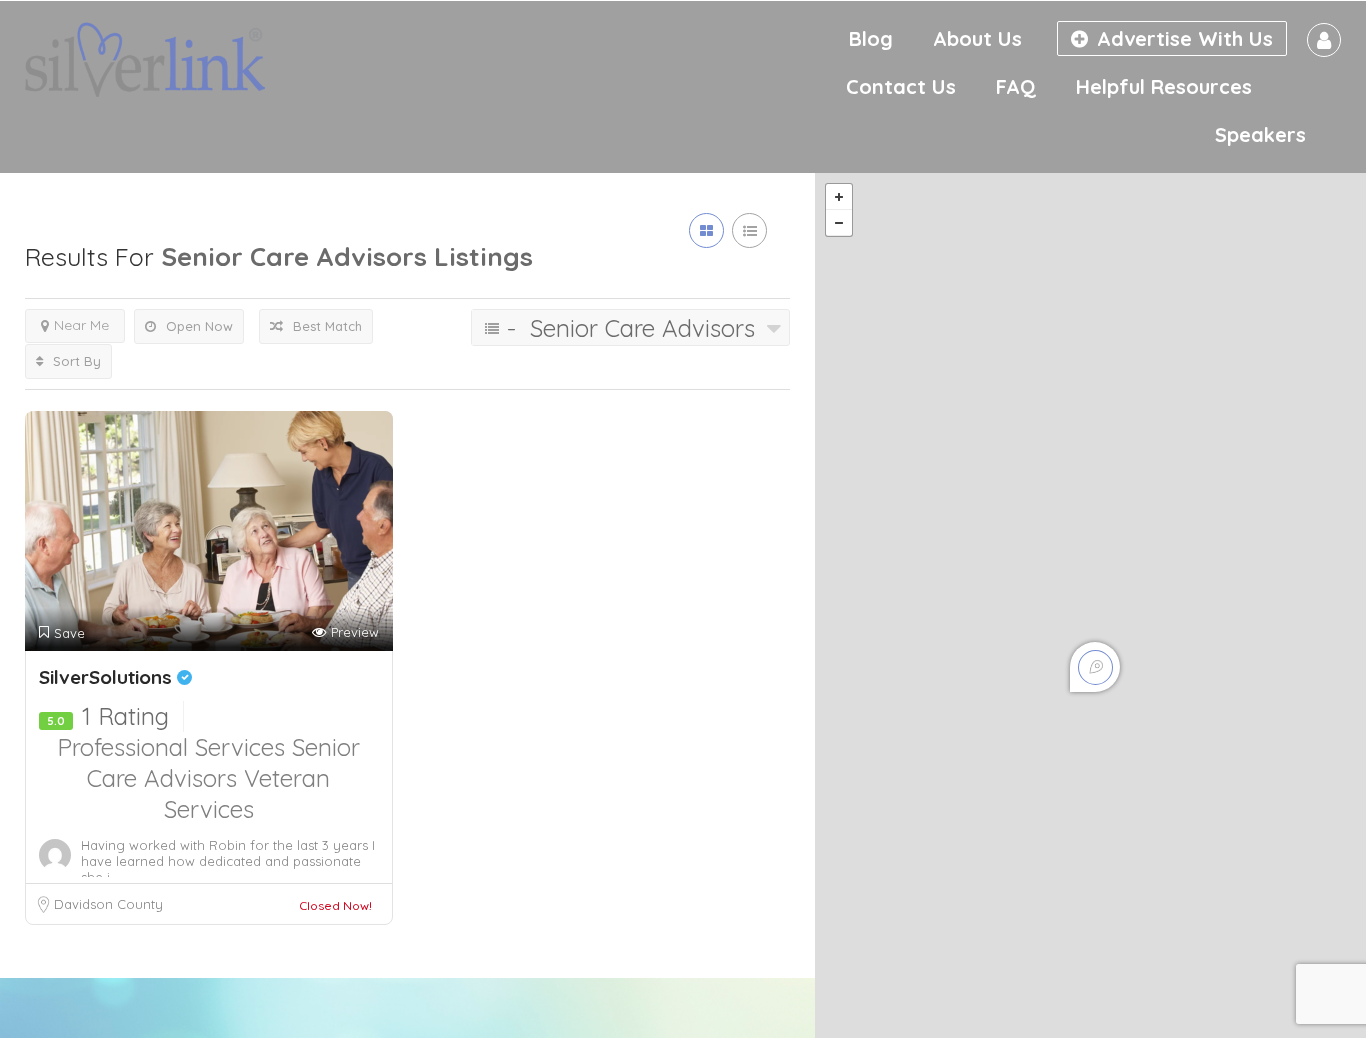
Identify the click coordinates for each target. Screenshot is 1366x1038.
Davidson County (108, 904)
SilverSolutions (108, 677)
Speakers (1260, 134)
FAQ (1016, 86)
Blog (871, 38)
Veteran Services (247, 793)
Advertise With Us (1182, 38)
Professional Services (174, 747)
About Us (977, 38)
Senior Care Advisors (223, 762)
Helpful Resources (1164, 86)
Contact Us (901, 86)
